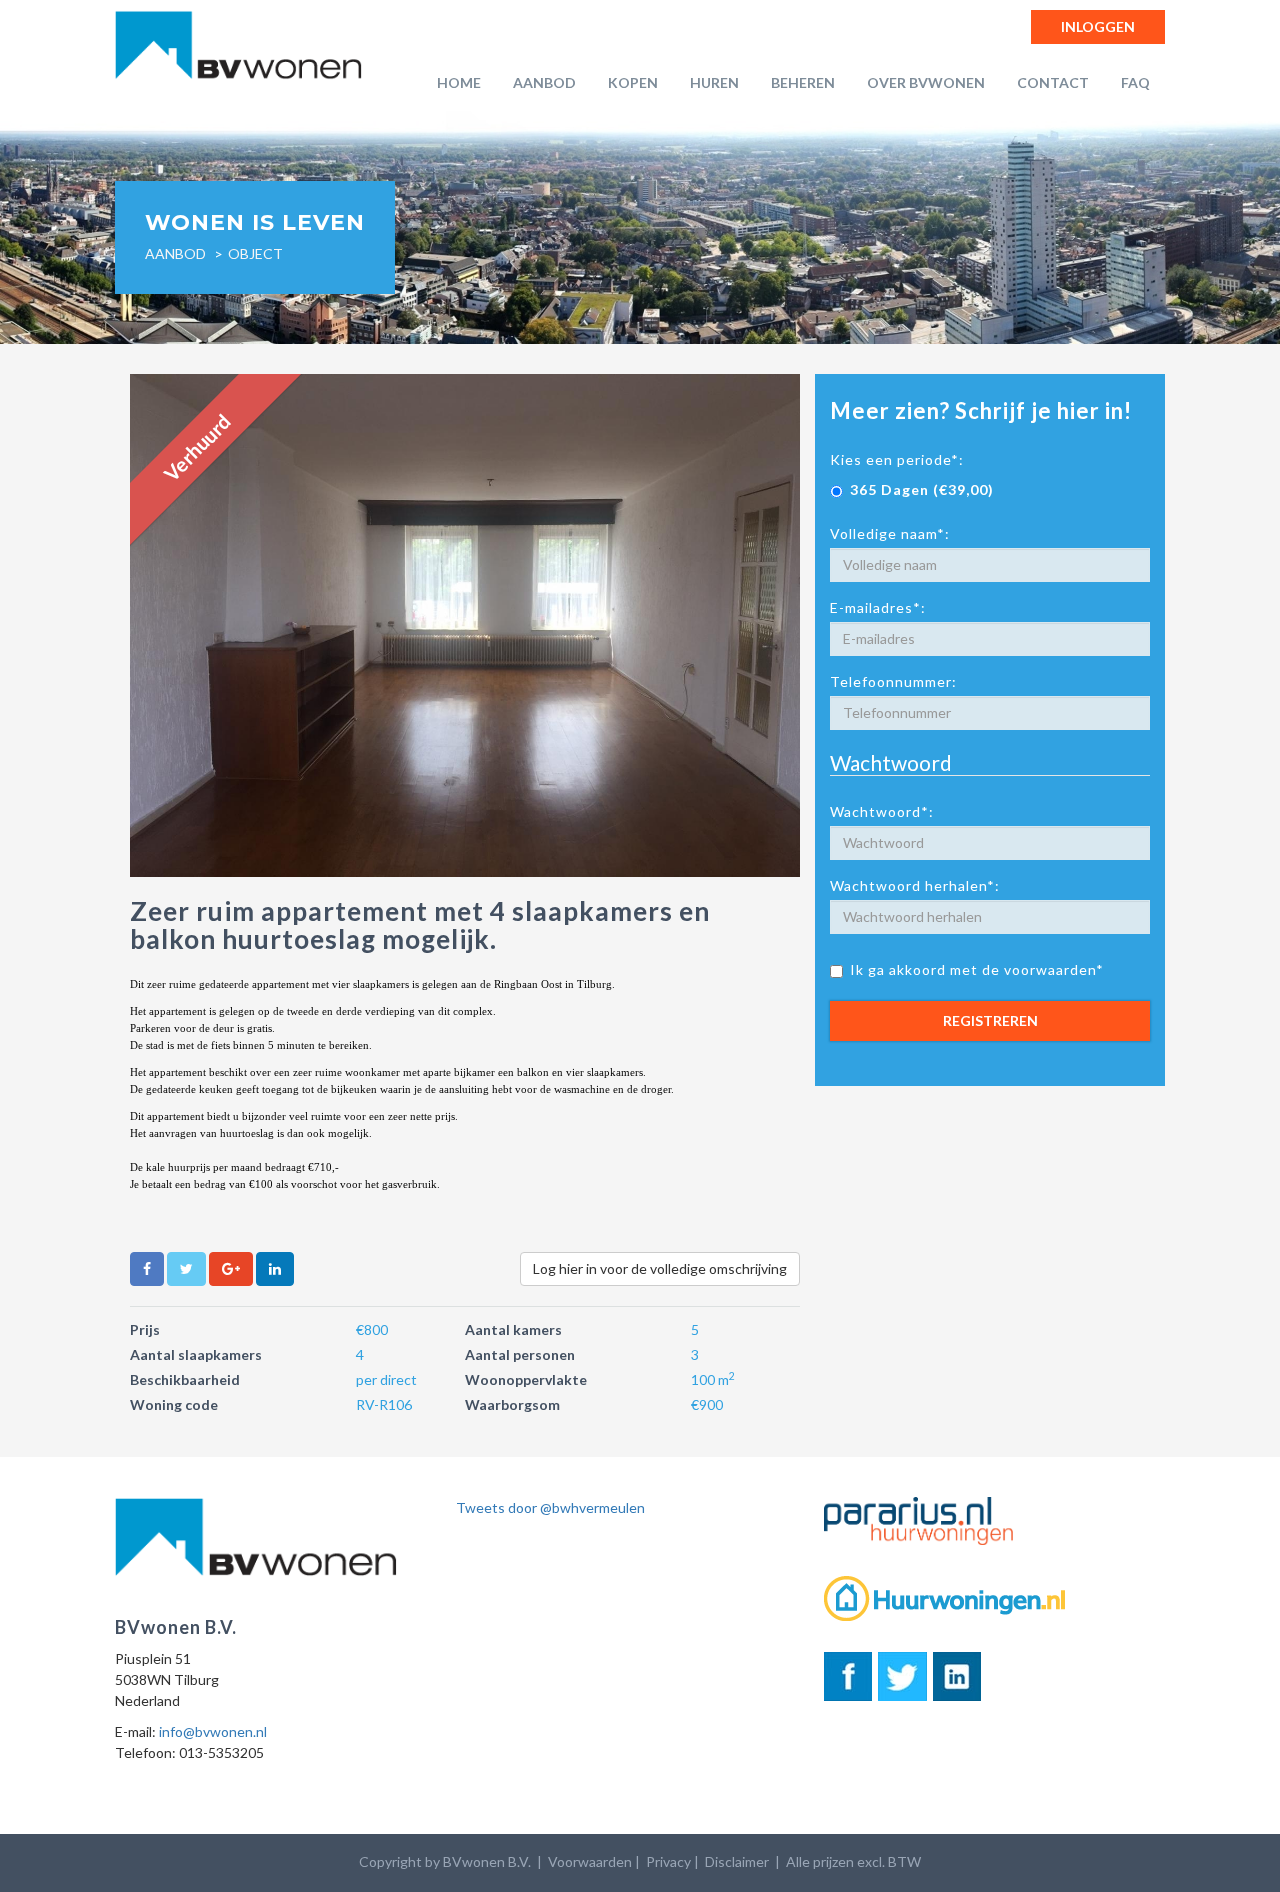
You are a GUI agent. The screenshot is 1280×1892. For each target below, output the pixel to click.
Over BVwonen (926, 82)
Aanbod (544, 82)
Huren (714, 82)
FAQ (1135, 82)
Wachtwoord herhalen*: (915, 885)
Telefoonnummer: (893, 681)
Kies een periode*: (897, 459)
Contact (1053, 82)
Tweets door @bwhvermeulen (550, 1507)
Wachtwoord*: (882, 811)
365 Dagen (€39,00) (922, 489)
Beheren (803, 82)
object (255, 253)
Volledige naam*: (890, 533)
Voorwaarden (590, 1861)
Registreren (990, 1020)
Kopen (633, 82)
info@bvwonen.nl (213, 1731)
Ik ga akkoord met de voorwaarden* (977, 969)
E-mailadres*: (878, 607)
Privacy (668, 1861)
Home (459, 82)
